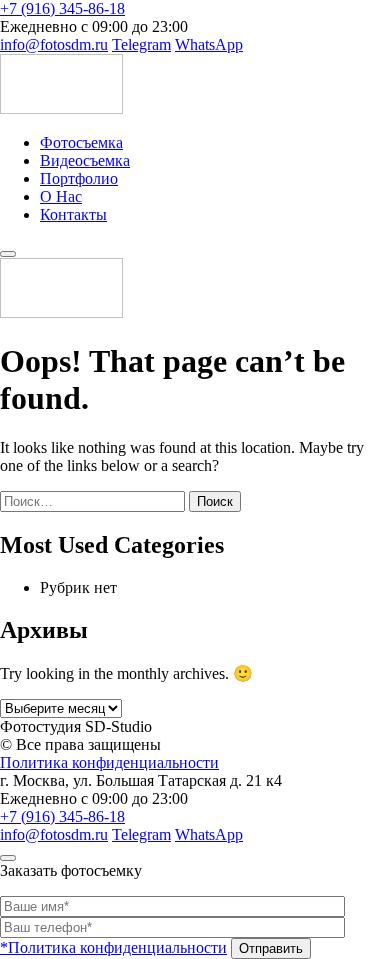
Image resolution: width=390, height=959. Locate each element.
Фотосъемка (81, 142)
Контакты (73, 214)
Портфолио (79, 178)
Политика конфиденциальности (109, 762)
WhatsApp (209, 44)
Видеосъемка (85, 160)
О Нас (61, 196)
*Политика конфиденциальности (113, 947)
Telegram (141, 44)
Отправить (271, 948)
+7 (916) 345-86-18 (62, 8)
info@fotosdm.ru (54, 44)
